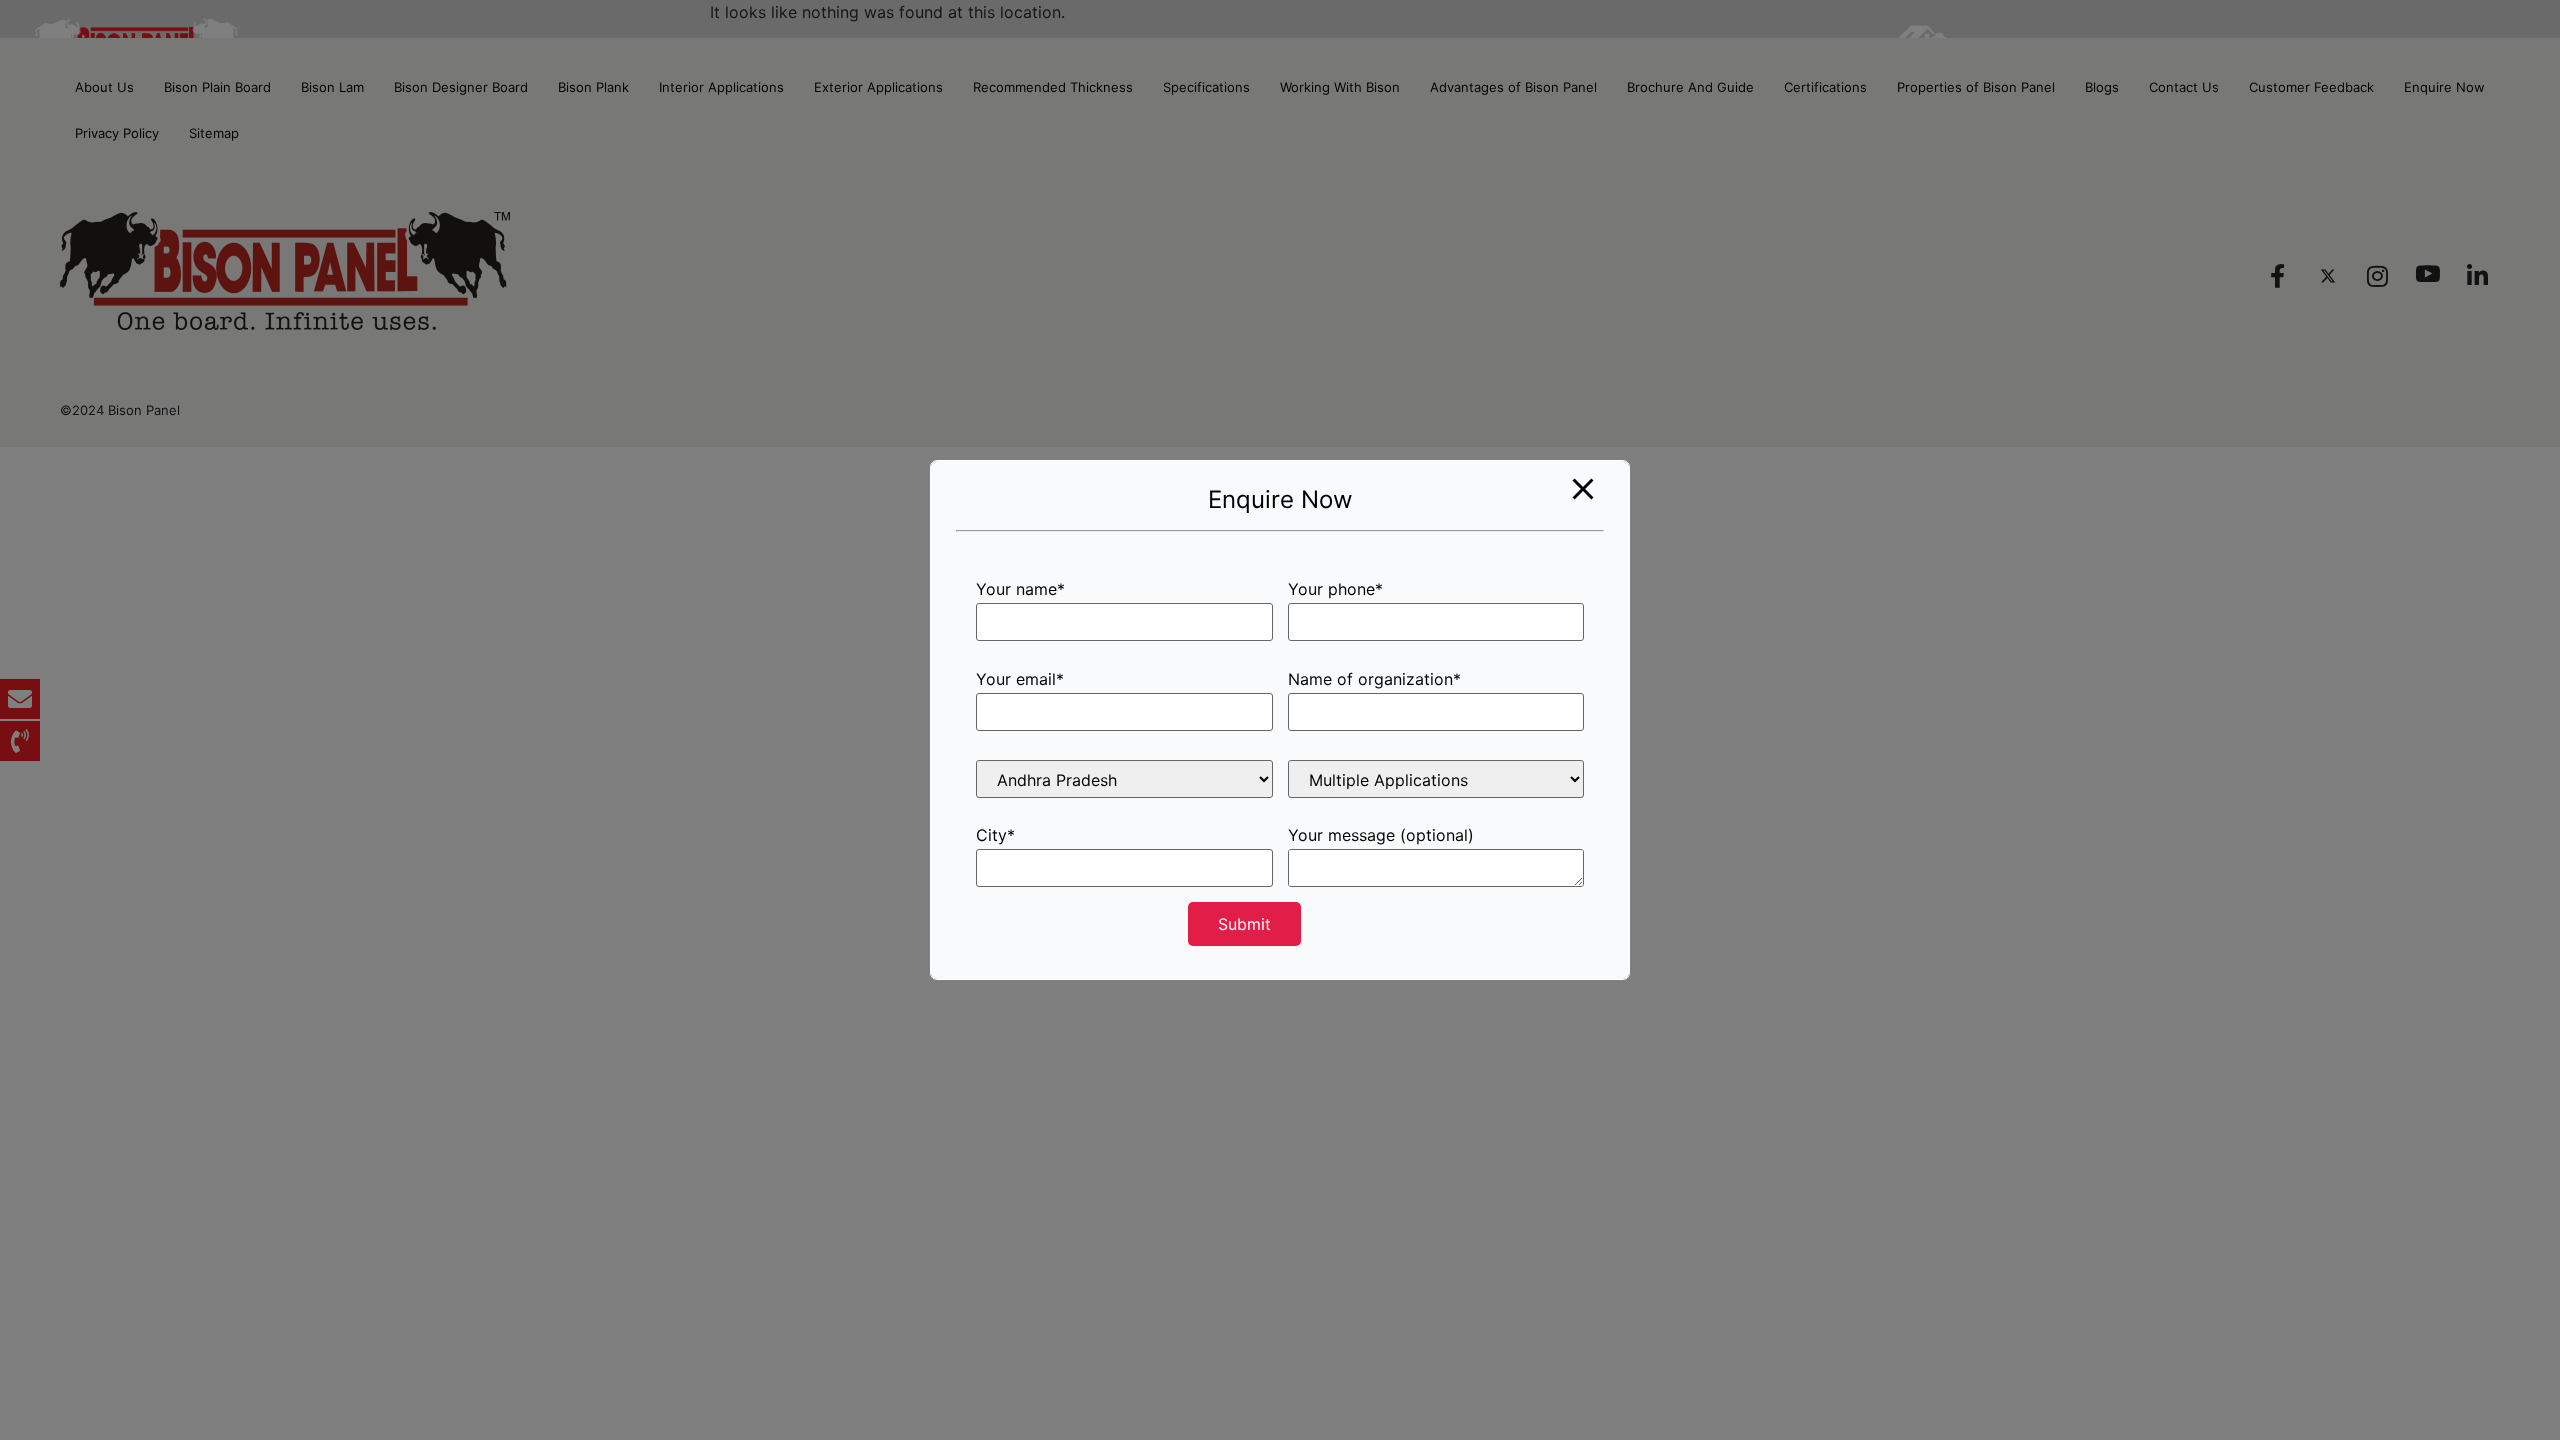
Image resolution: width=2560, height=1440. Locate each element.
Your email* (1020, 680)
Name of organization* (1374, 680)
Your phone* (1335, 590)
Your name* (1020, 590)
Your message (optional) (1381, 836)
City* (995, 836)
